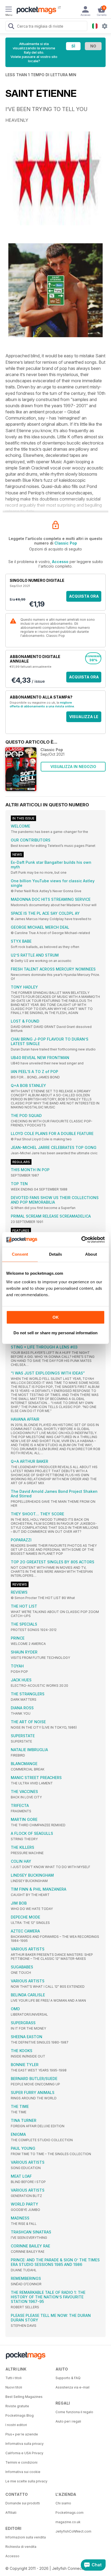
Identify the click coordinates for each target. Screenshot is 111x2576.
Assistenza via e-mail (72, 2387)
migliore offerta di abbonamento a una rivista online (42, 704)
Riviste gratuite (17, 2406)
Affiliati (11, 2513)
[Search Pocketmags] (11, 27)
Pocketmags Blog (20, 2415)
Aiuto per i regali (68, 2421)
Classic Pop (66, 543)
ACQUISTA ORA (84, 596)
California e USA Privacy (24, 2453)
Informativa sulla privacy (25, 2444)
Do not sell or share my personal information (55, 1333)
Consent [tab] (20, 1254)
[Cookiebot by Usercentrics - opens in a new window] (81, 1240)
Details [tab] (56, 1254)
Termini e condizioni (21, 2462)
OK (56, 1317)
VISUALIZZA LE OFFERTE (84, 718)
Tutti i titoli (13, 2378)
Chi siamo (63, 2503)
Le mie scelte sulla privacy (26, 2481)
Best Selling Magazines (24, 2397)
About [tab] (91, 1254)
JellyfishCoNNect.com (73, 2531)
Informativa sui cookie (23, 2472)
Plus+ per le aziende (22, 2434)
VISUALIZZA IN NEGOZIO (73, 767)
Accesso (60, 562)
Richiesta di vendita (21, 2547)
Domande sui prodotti (23, 2503)
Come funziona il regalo (74, 2412)
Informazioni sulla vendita (26, 2537)
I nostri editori (16, 2425)
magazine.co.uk (68, 2522)
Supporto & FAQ (68, 2378)
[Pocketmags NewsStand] (35, 11)
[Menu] (9, 10)
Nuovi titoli (14, 2387)
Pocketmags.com (70, 2513)
